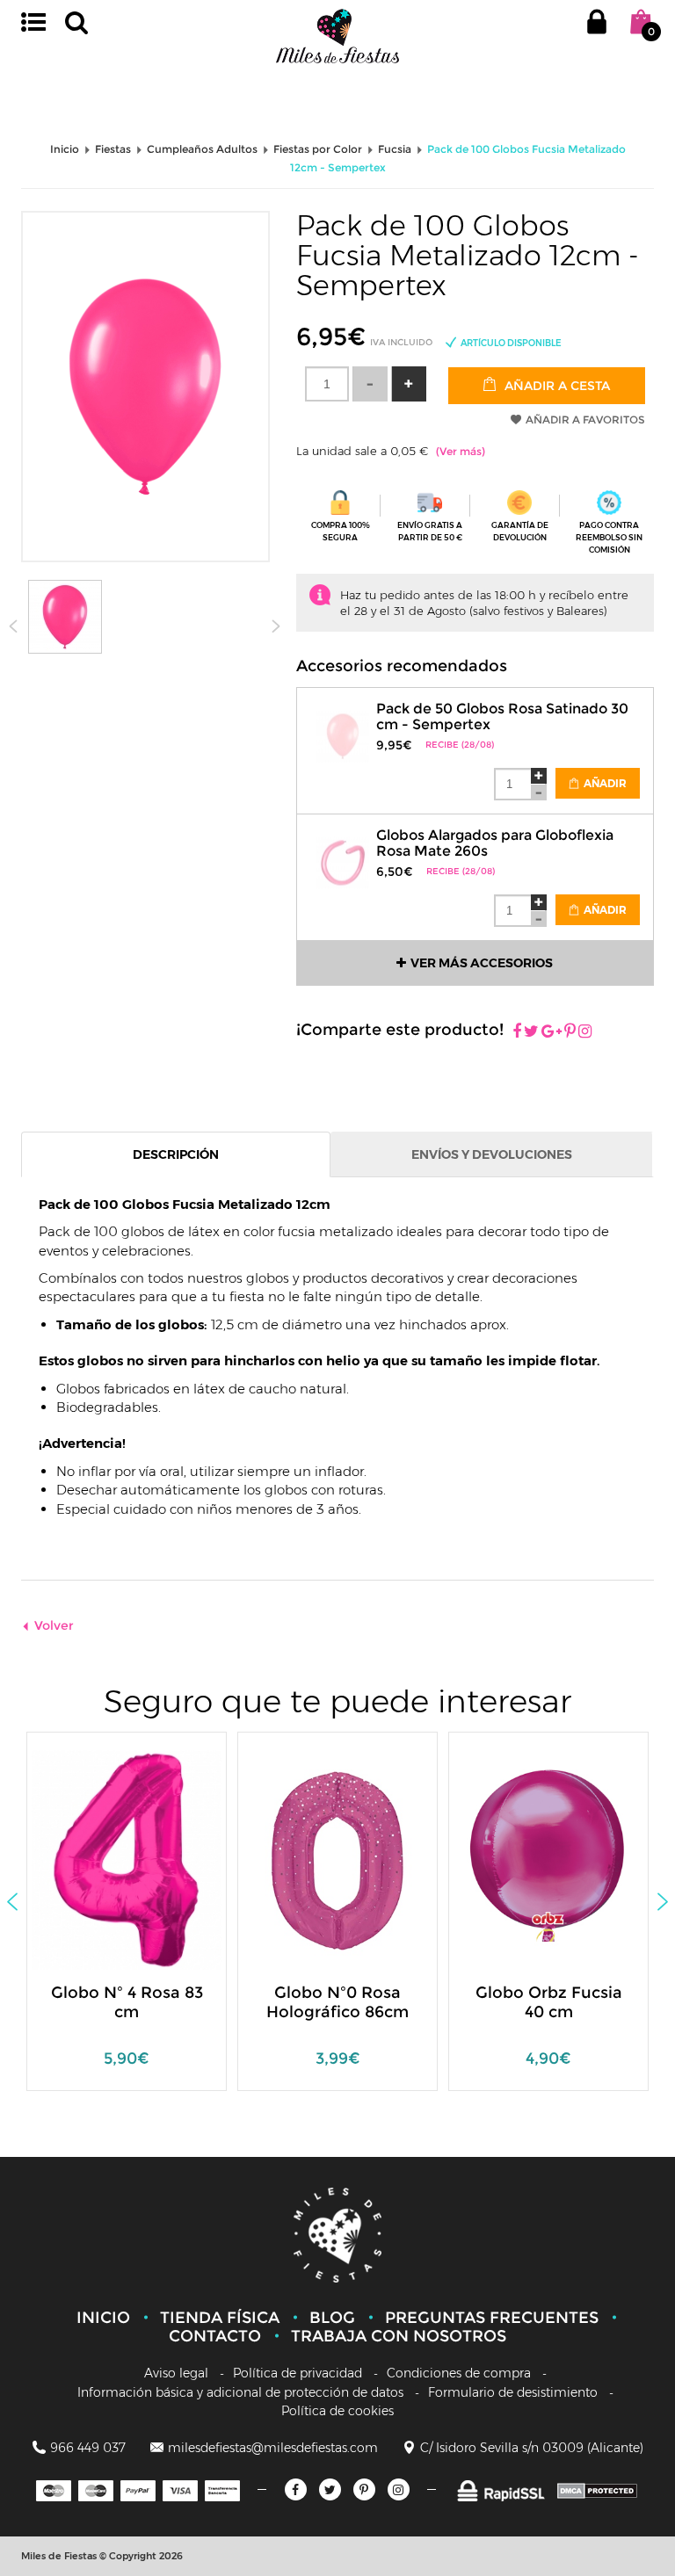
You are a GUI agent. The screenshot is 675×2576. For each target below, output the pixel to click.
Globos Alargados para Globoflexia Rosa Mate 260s (495, 843)
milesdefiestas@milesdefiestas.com (273, 2448)
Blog (332, 2318)
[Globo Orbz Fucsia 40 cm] (536, 1859)
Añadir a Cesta (555, 386)
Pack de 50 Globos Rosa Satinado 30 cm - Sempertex (502, 716)
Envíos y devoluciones (492, 1154)
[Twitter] (330, 2489)
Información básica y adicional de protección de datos (240, 2392)
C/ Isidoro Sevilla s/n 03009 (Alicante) (532, 2448)
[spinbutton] (327, 384)
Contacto (215, 2336)
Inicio (103, 2318)
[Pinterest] (570, 1032)
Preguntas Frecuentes (492, 2318)
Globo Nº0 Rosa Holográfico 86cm (337, 2002)
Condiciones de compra (459, 2373)
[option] (127, 1920)
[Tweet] (531, 1032)
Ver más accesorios (482, 963)
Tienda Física (220, 2318)
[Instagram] (585, 1032)
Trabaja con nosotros (399, 2336)
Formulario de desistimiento (513, 2392)
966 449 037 (88, 2448)
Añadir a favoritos (585, 420)
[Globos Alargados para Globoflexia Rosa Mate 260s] (343, 852)
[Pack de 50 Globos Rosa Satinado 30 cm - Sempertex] (343, 725)
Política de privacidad (298, 2373)
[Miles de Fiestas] (337, 36)
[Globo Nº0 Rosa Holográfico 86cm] (325, 1859)
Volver (54, 1625)
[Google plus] (552, 1032)
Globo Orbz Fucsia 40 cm (549, 2002)
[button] (409, 384)
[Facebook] (517, 1032)
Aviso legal (176, 2373)
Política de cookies (337, 2411)
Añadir (604, 783)
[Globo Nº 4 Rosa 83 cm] (142, 1859)
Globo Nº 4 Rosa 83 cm (127, 2002)
